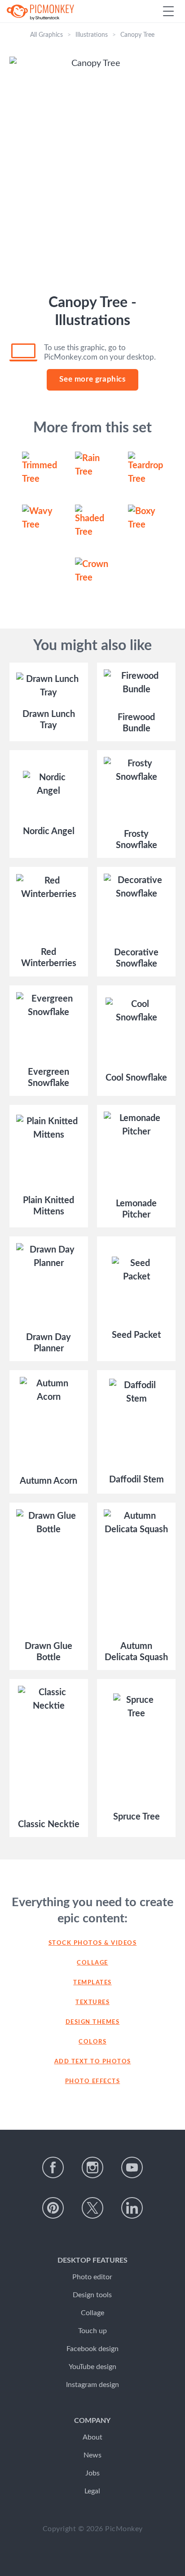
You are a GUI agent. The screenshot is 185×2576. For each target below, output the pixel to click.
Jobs (92, 2473)
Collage (92, 1963)
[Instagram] (92, 2167)
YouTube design (92, 2367)
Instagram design (92, 2385)
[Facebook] (53, 2167)
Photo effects (93, 2081)
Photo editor (92, 2277)
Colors (92, 2042)
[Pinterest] (53, 2208)
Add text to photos (93, 2062)
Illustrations (92, 35)
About (92, 2437)
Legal (92, 2491)
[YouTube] (132, 2167)
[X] (92, 2208)
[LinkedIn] (132, 2208)
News (92, 2455)
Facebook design (92, 2349)
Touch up (92, 2331)
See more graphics (92, 379)
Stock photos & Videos (93, 1943)
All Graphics (46, 35)
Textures (92, 2002)
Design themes (93, 2022)
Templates (92, 1983)
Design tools (92, 2295)
